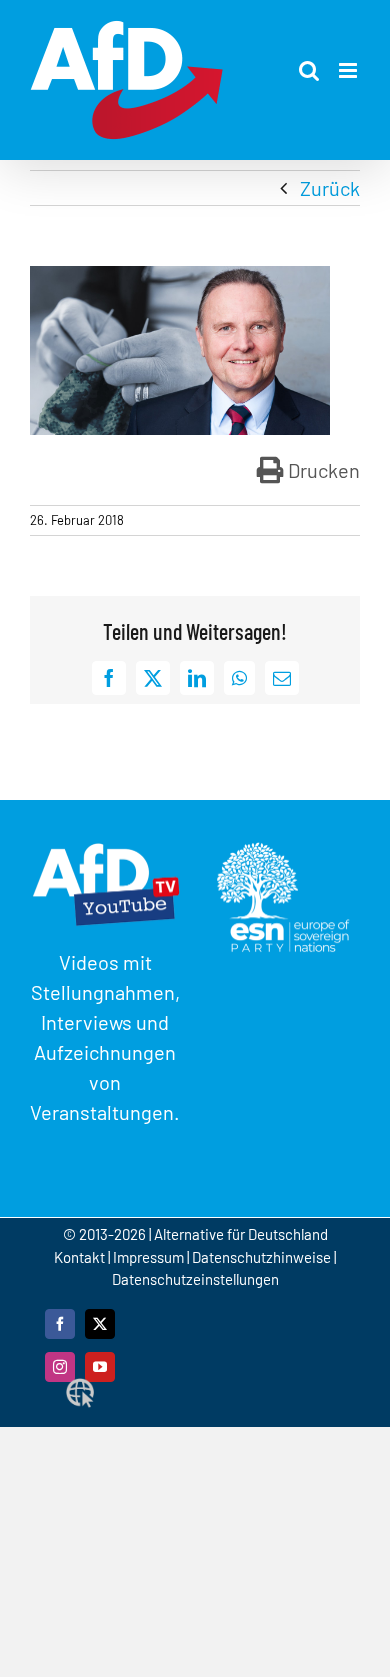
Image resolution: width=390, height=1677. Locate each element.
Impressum (148, 1257)
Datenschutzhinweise (261, 1257)
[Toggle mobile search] (309, 70)
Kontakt (81, 1257)
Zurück (330, 188)
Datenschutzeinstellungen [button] (195, 1279)
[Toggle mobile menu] (349, 70)
